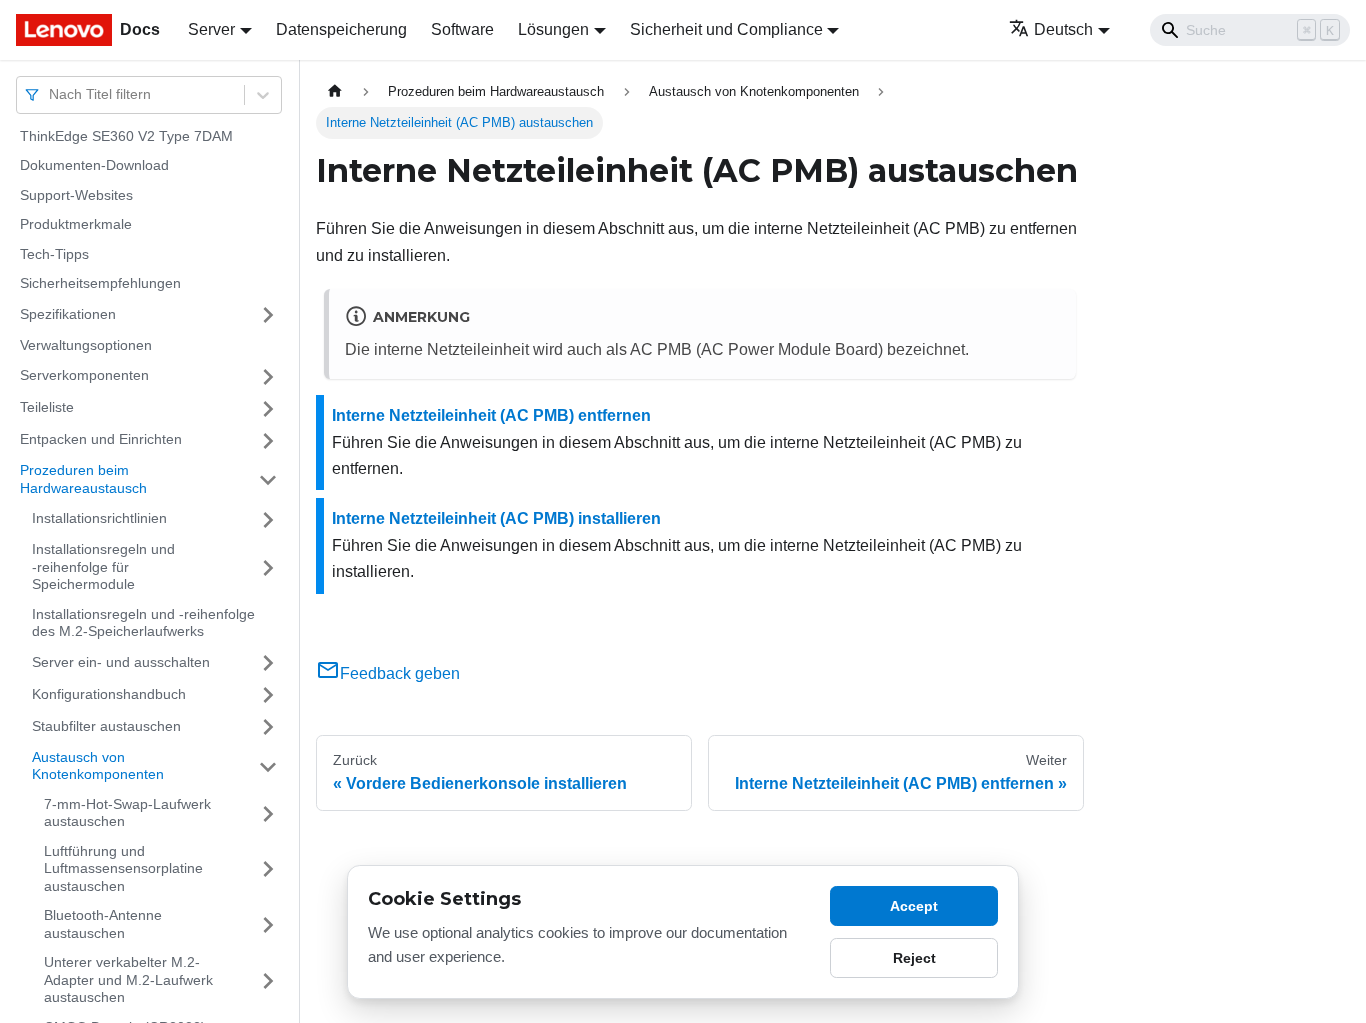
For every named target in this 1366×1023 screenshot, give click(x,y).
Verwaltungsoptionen (86, 345)
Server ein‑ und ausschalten (121, 662)
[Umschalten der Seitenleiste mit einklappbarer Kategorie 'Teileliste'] (268, 409)
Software (462, 29)
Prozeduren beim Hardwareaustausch (83, 480)
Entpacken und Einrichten (101, 440)
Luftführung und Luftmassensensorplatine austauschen (123, 868)
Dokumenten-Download (94, 166)
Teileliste (47, 408)
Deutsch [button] (1063, 29)
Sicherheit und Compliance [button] (726, 29)
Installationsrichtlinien (99, 519)
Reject (914, 958)
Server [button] (211, 29)
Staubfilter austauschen (106, 726)
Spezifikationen (68, 314)
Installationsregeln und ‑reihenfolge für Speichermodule (103, 567)
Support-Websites (76, 195)
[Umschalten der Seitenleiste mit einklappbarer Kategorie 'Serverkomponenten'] (268, 377)
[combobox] (51, 94)
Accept (914, 906)
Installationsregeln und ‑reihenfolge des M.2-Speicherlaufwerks (143, 623)
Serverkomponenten (84, 376)
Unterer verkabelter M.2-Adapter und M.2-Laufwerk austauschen (128, 980)
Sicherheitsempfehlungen (100, 284)
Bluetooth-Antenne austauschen (103, 925)
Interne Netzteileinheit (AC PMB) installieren (496, 518)
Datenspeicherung (341, 29)
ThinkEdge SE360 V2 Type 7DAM (126, 136)
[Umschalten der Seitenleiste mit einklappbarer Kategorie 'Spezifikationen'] (268, 315)
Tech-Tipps (54, 254)
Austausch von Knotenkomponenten (98, 766)
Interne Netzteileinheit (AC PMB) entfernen (491, 415)
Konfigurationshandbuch (109, 694)
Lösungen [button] (553, 29)
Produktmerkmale (76, 225)
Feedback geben (400, 673)
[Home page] (335, 91)
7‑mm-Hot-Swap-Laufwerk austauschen (127, 813)
